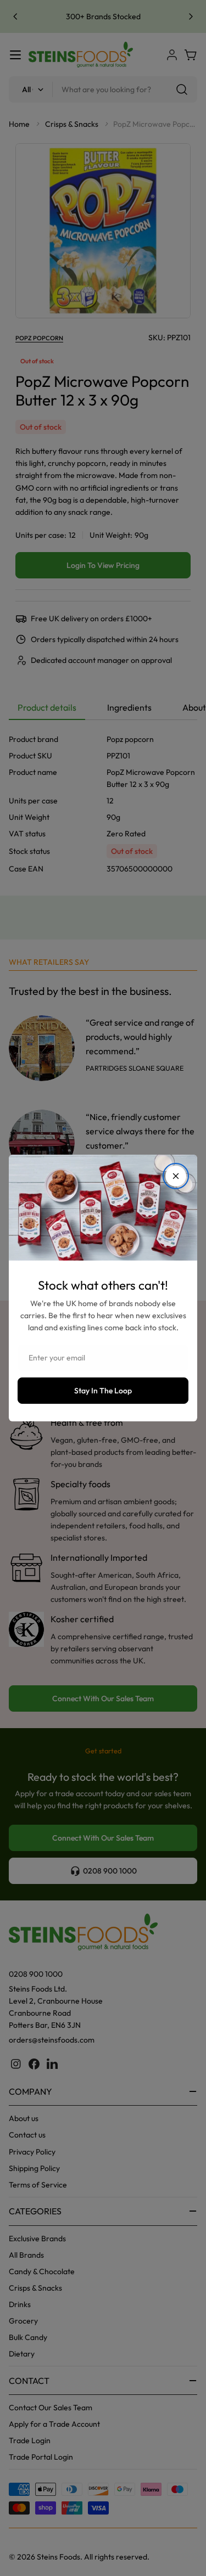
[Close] (176, 1176)
